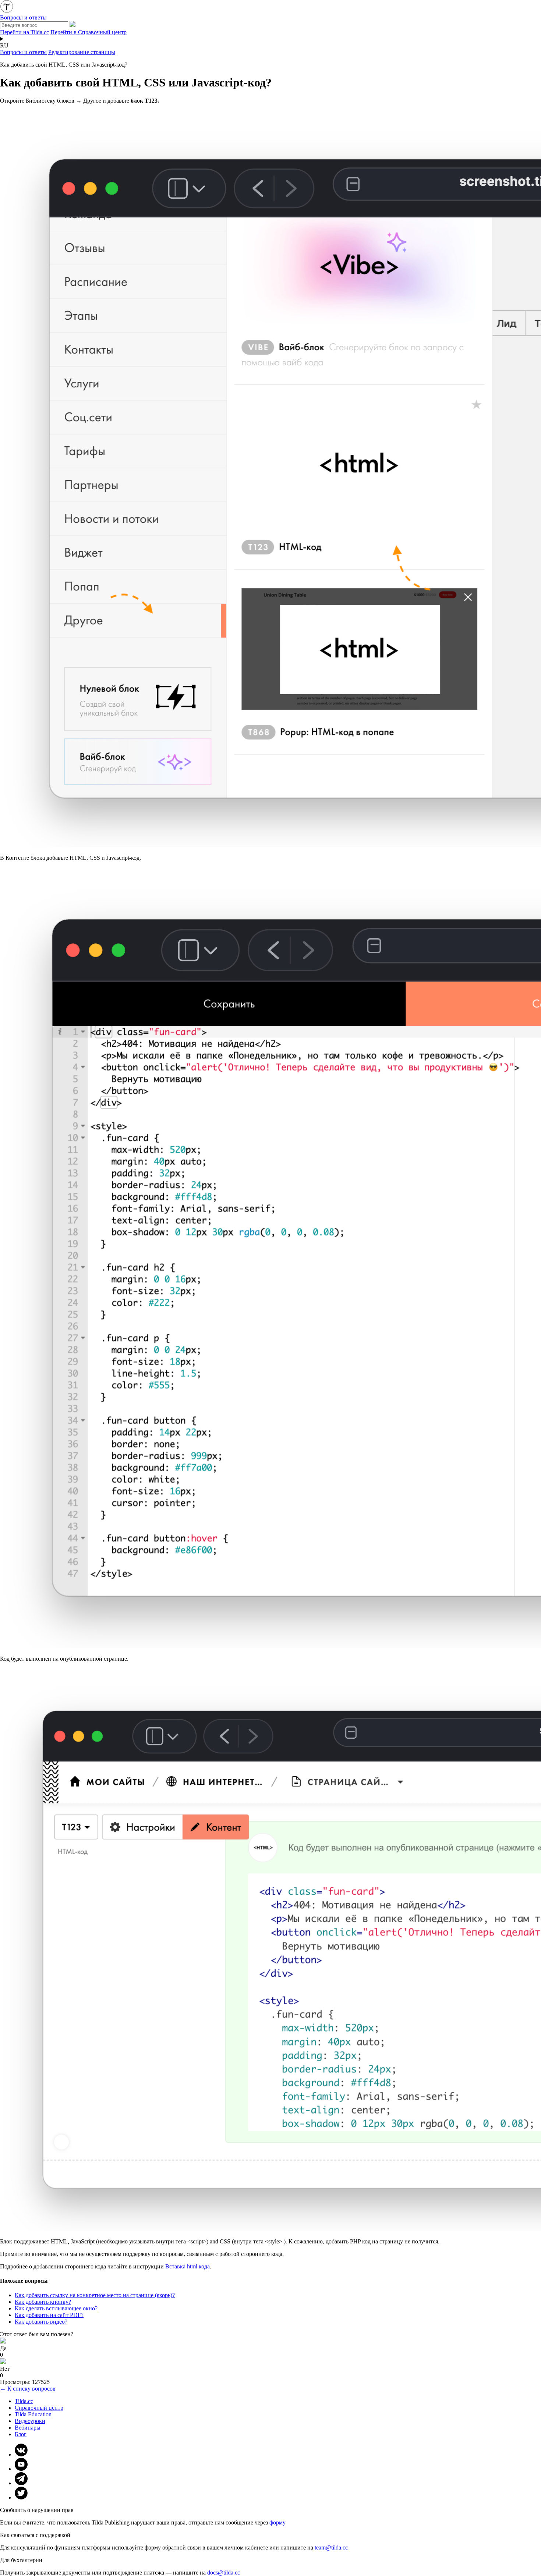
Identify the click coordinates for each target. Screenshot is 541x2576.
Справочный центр (39, 2408)
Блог (21, 2434)
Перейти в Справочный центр (89, 32)
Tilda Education (33, 2414)
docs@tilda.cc (224, 2573)
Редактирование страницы (82, 52)
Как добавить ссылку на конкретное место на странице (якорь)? (95, 2295)
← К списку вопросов (28, 2389)
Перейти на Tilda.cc (24, 32)
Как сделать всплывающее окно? (56, 2308)
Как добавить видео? (41, 2322)
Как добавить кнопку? (43, 2302)
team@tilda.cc (331, 2547)
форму (277, 2522)
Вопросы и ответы (23, 52)
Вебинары (28, 2428)
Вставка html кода (188, 2266)
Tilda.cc (24, 2401)
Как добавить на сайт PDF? (49, 2315)
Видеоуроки (30, 2421)
